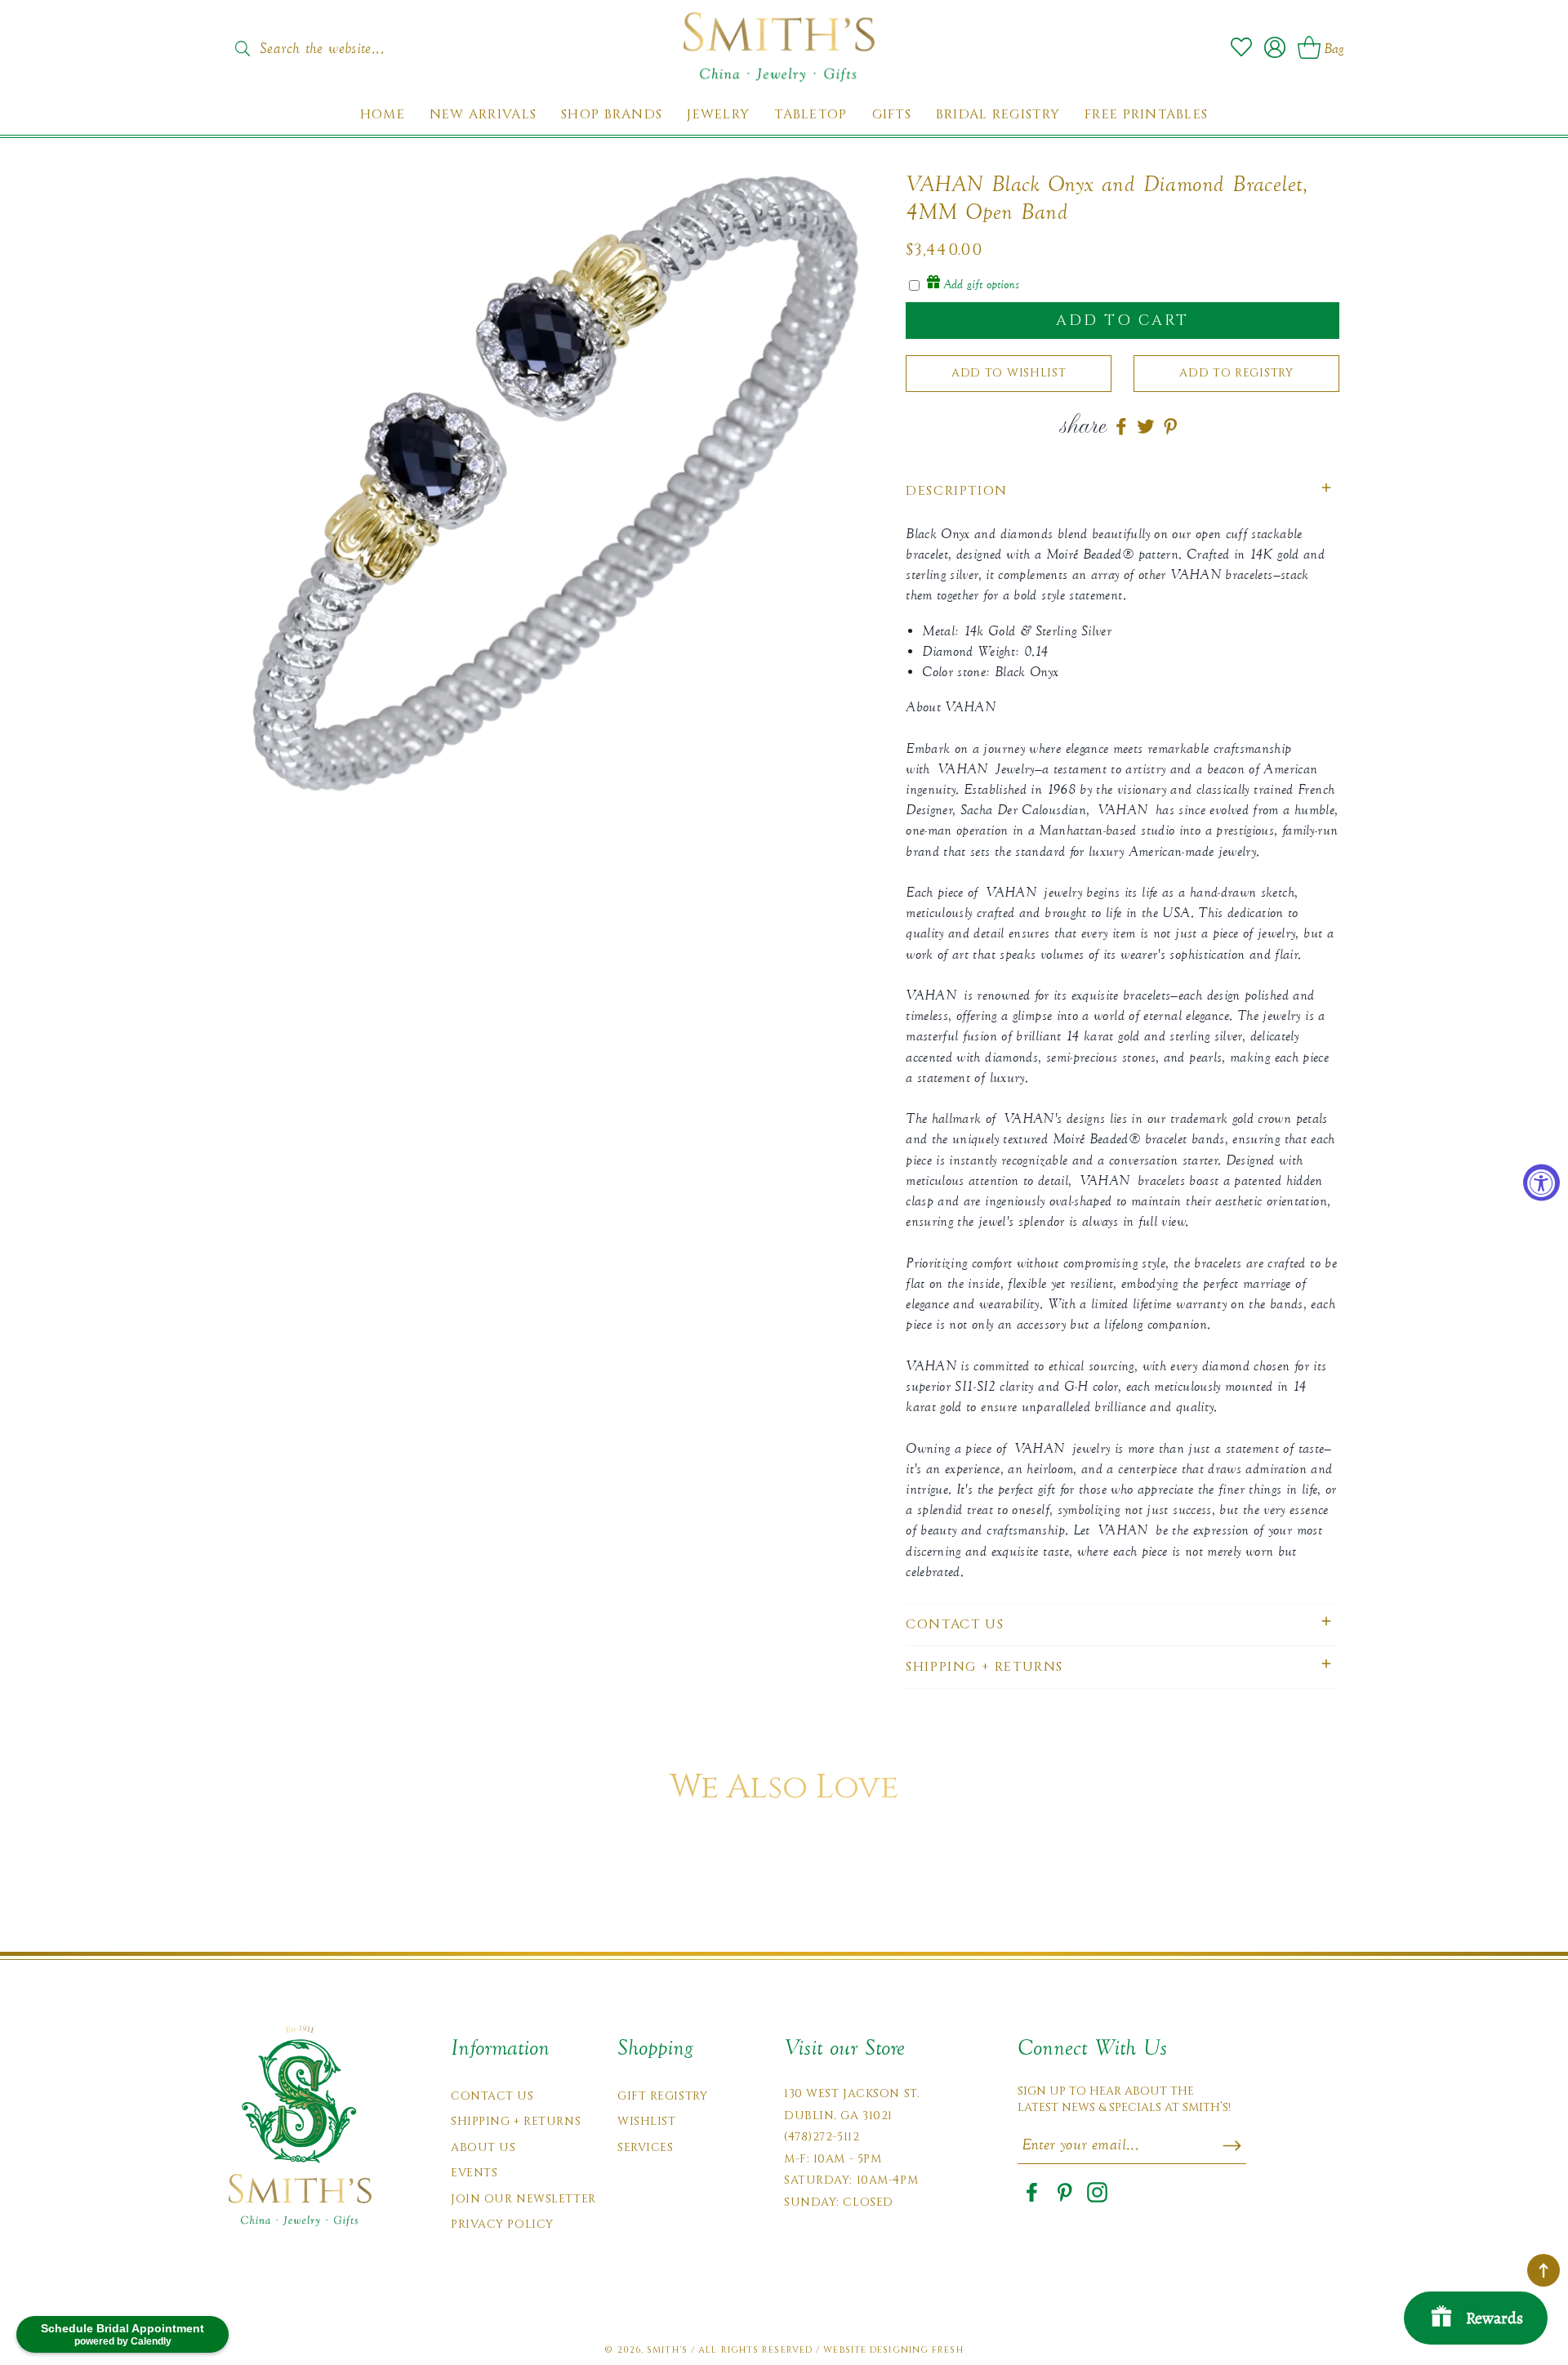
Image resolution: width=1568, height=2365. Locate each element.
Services (645, 2147)
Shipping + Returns (516, 2121)
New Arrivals (483, 115)
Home (383, 115)
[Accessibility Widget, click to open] (1541, 1183)
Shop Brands (612, 115)
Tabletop (811, 115)
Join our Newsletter (523, 2199)
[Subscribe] (1232, 2145)
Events (474, 2173)
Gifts (892, 115)
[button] (1123, 491)
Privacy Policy (502, 2224)
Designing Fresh (917, 2350)
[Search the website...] (242, 48)
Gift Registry (662, 2096)
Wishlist (646, 2121)
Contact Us (492, 2096)
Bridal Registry (998, 115)
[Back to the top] (1543, 2270)
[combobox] (339, 43)
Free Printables (1146, 115)
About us (483, 2147)
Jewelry (718, 115)
